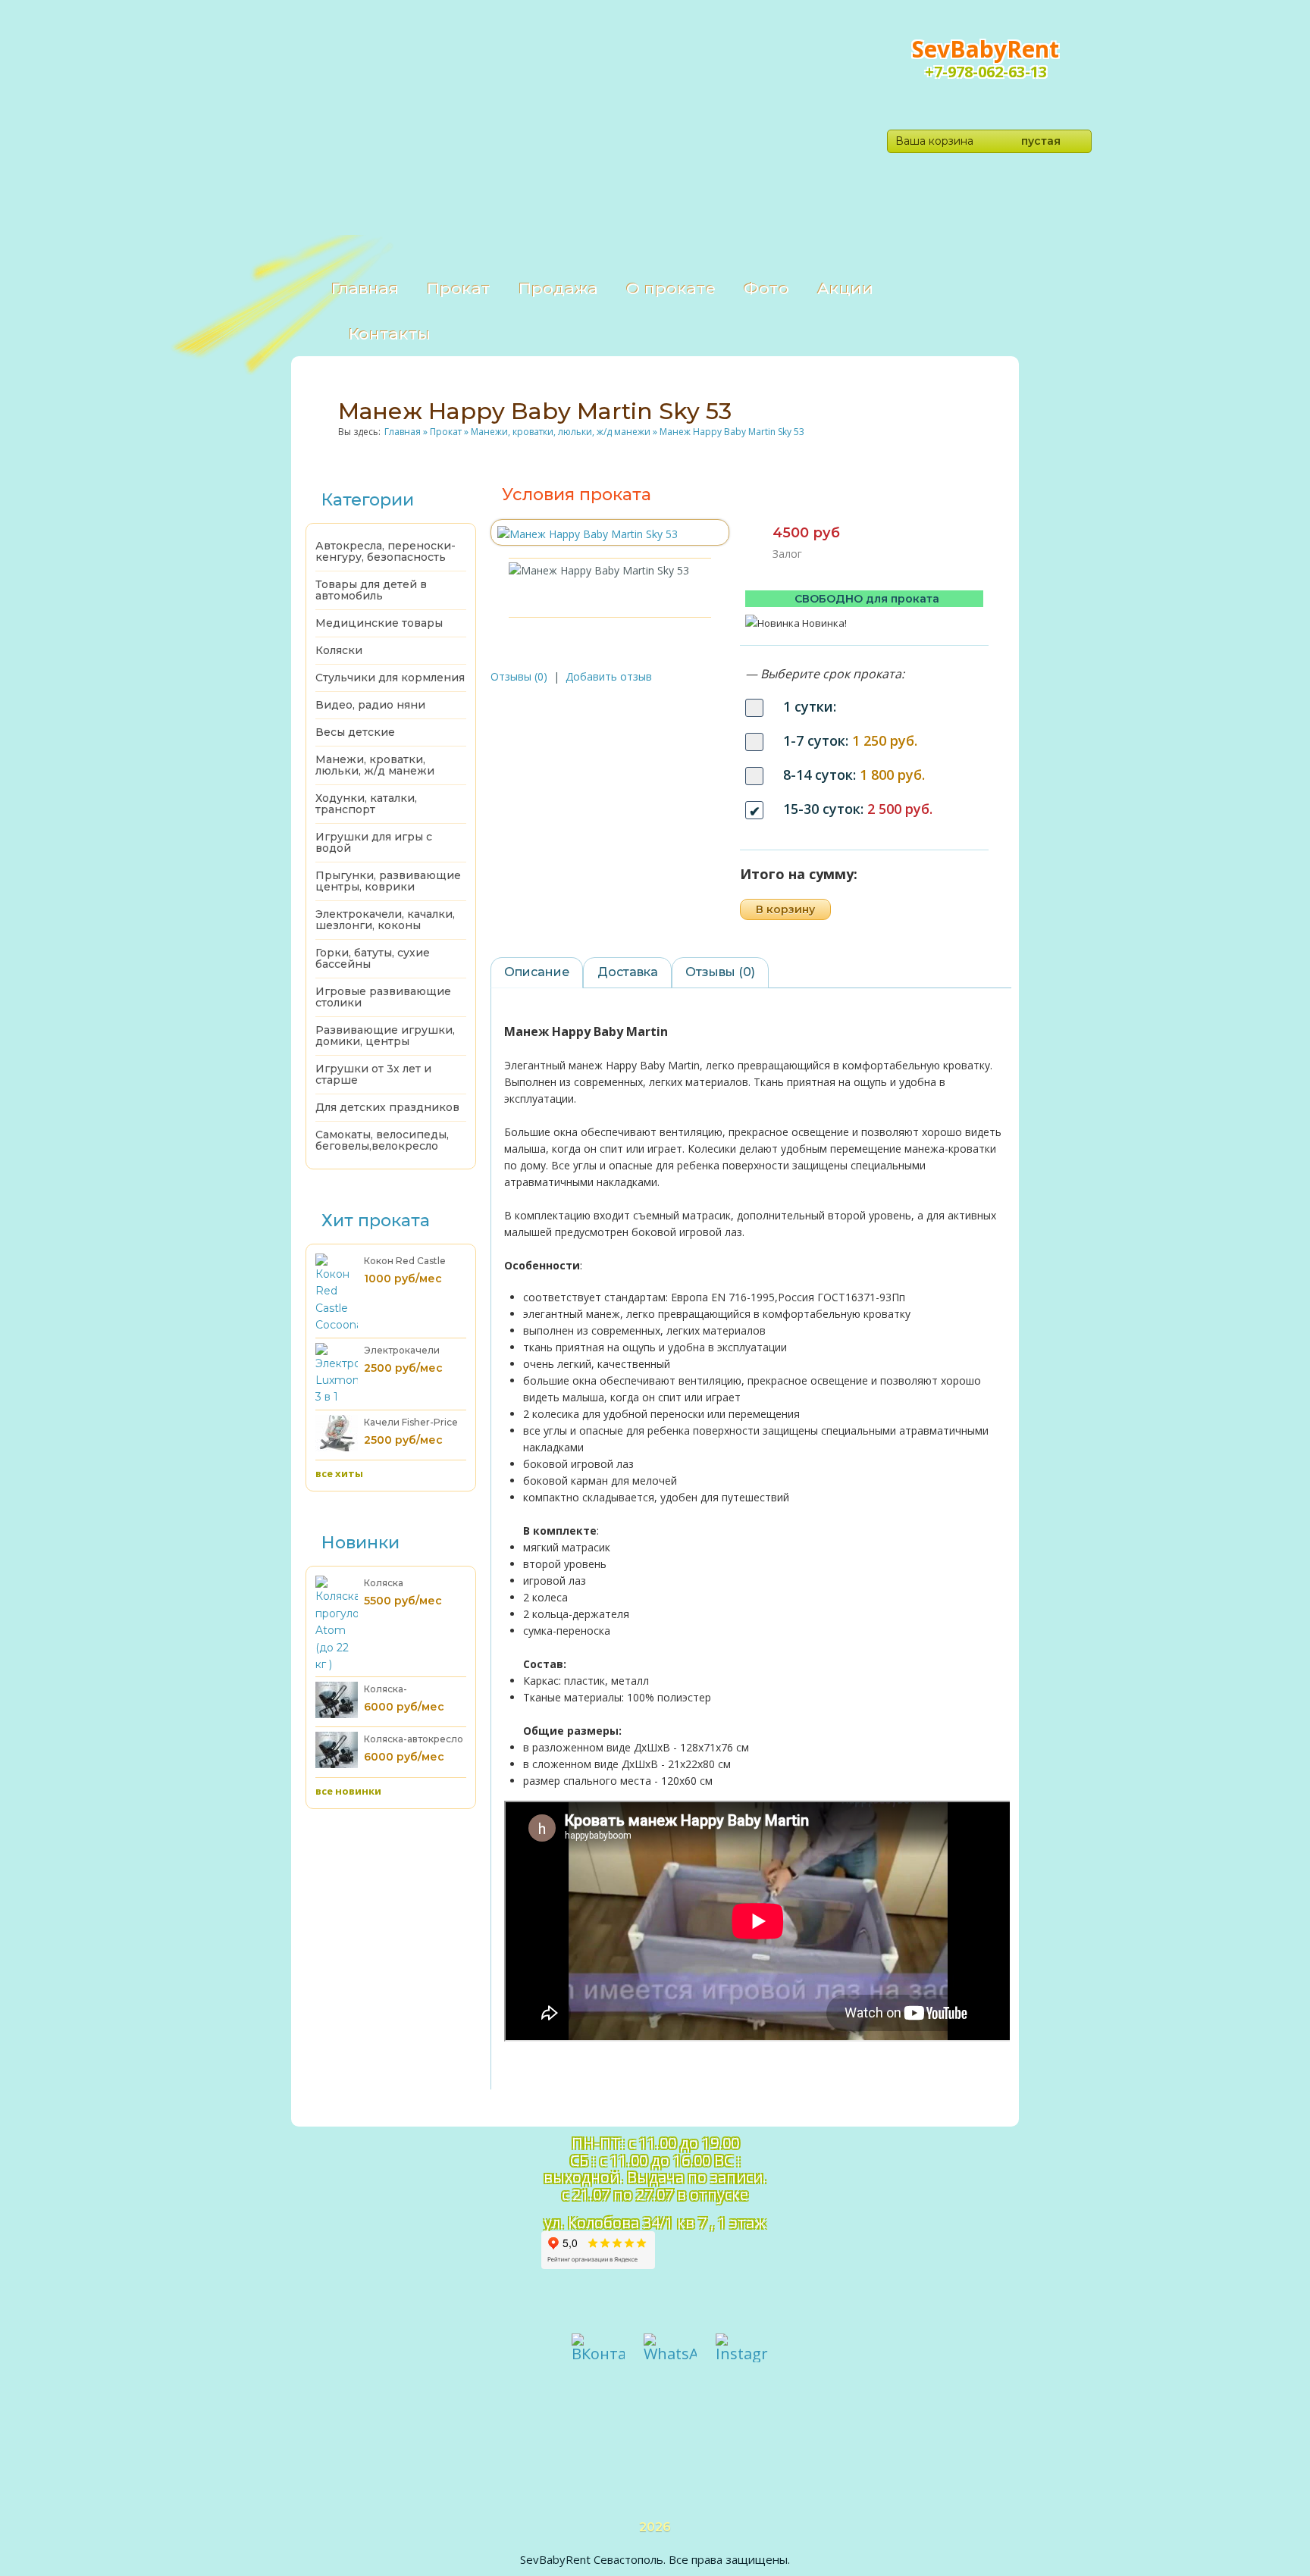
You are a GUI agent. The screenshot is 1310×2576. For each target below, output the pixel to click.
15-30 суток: (858, 809)
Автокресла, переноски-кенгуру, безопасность (385, 551)
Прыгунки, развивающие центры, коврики (388, 881)
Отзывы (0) (519, 676)
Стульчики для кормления (390, 678)
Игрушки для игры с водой (374, 842)
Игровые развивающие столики (383, 997)
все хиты (339, 1473)
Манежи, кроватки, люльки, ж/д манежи (375, 765)
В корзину (785, 909)
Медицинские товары (379, 623)
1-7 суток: (850, 740)
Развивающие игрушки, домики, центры (385, 1036)
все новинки (348, 1791)
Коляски (339, 650)
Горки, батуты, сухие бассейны (373, 958)
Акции (845, 288)
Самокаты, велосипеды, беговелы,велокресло (382, 1140)
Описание (537, 972)
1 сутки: (810, 706)
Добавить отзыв (609, 676)
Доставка (628, 972)
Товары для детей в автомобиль (371, 590)
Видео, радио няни (370, 705)
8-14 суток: (854, 775)
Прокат (459, 288)
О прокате (671, 288)
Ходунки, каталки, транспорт (366, 804)
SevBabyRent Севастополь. (593, 2559)
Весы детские (355, 732)
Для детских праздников (387, 1107)
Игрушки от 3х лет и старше (373, 1074)
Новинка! (824, 623)
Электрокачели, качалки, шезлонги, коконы (385, 920)
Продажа (558, 288)
